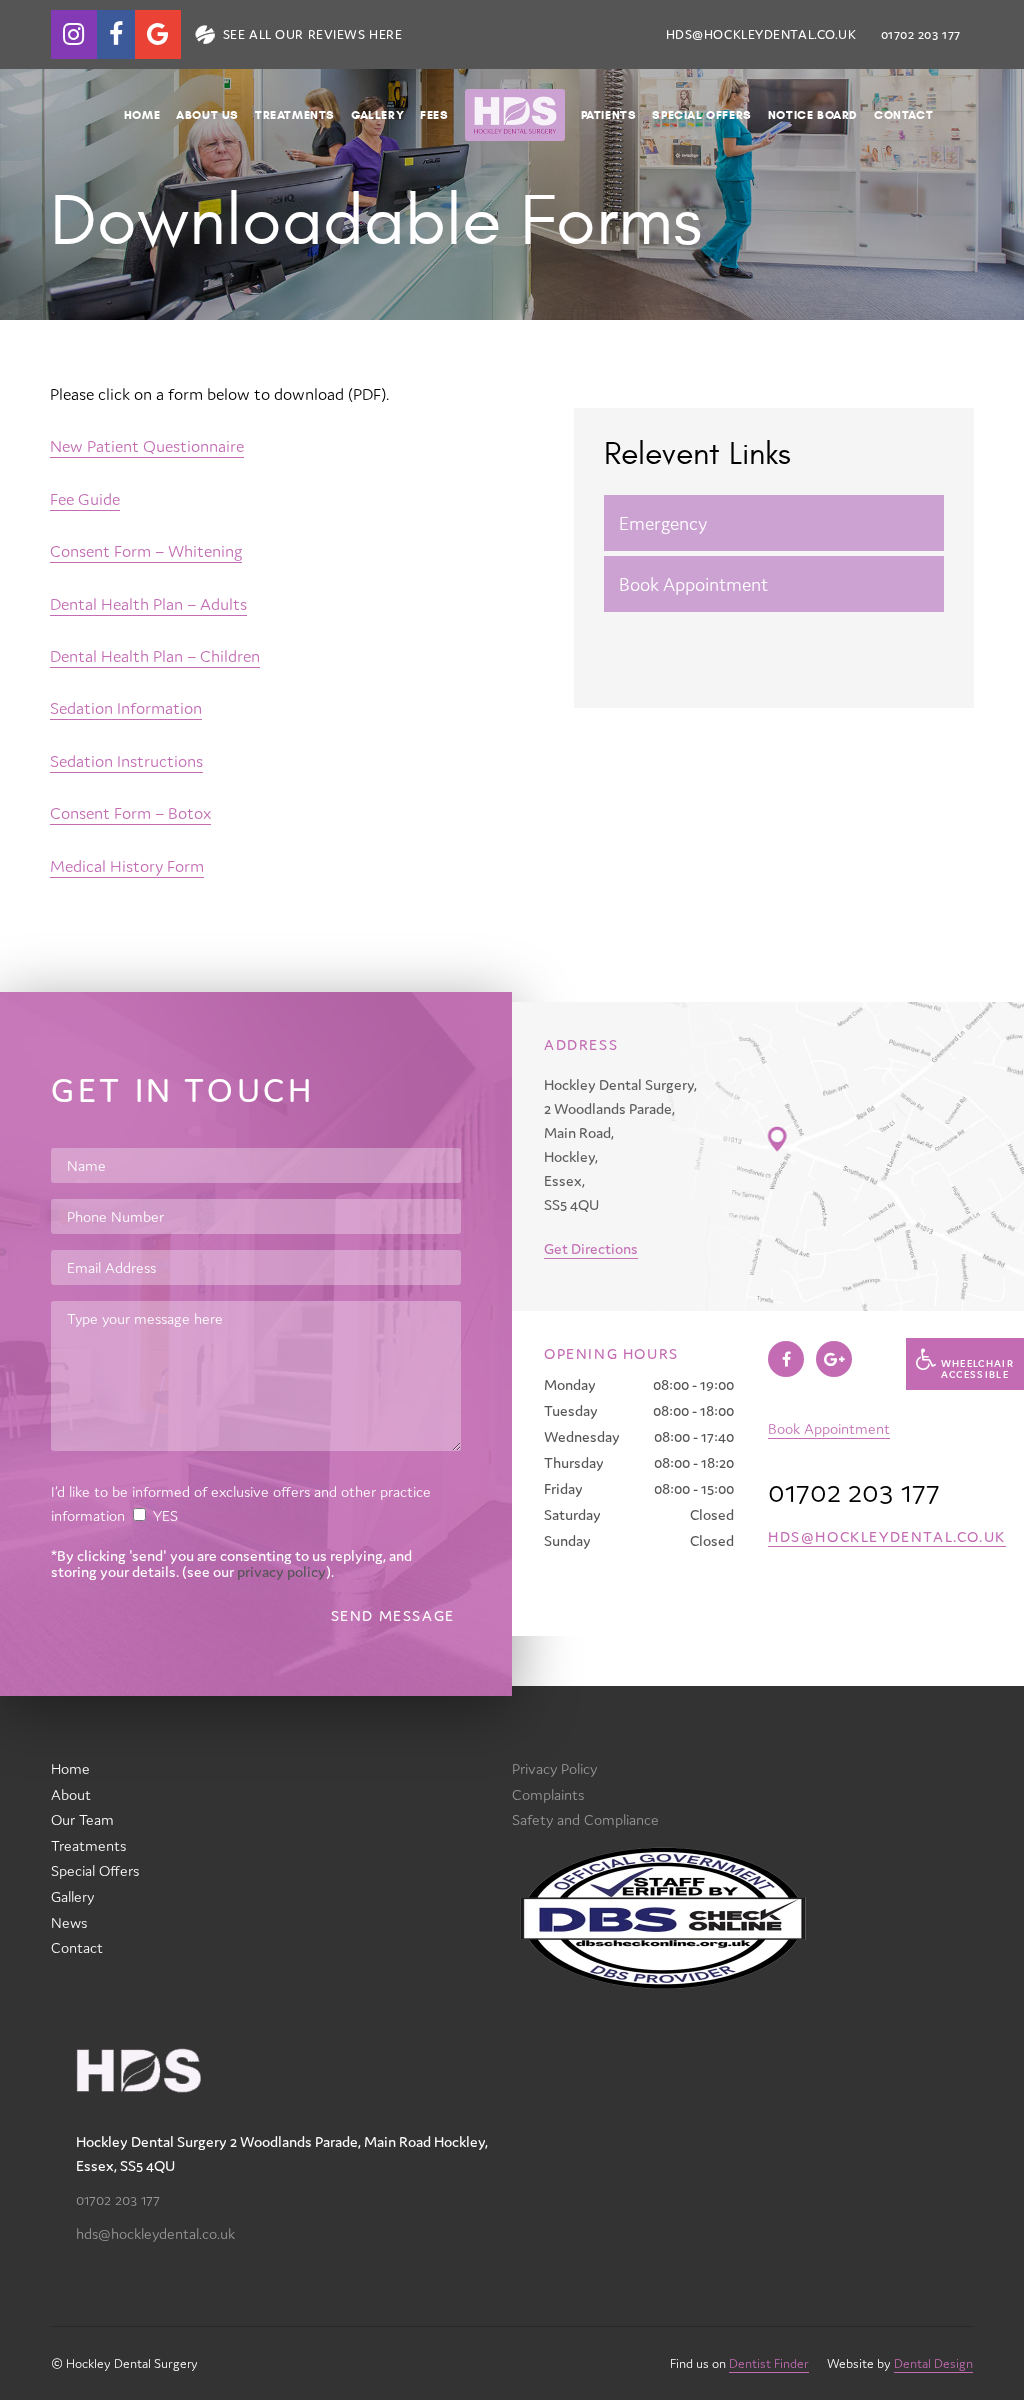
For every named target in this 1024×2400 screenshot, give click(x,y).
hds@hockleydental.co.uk (761, 34)
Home (142, 114)
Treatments (295, 114)
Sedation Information (126, 708)
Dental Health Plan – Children (155, 656)
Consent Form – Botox (130, 813)
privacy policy (281, 1571)
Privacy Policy (554, 1768)
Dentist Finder (769, 2363)
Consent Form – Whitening (146, 551)
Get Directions (591, 1248)
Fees (434, 114)
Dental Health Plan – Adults (148, 604)
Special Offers (701, 114)
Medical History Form (127, 866)
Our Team (82, 1819)
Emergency (663, 523)
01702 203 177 (118, 2199)
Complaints (548, 1794)
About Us (207, 114)
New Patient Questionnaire (147, 446)
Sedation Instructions (126, 761)
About (71, 1794)
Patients (609, 114)
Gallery (377, 114)
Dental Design (933, 2363)
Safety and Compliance (585, 1819)
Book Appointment (693, 584)
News (69, 1922)
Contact (903, 114)
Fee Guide (85, 499)
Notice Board (813, 114)
